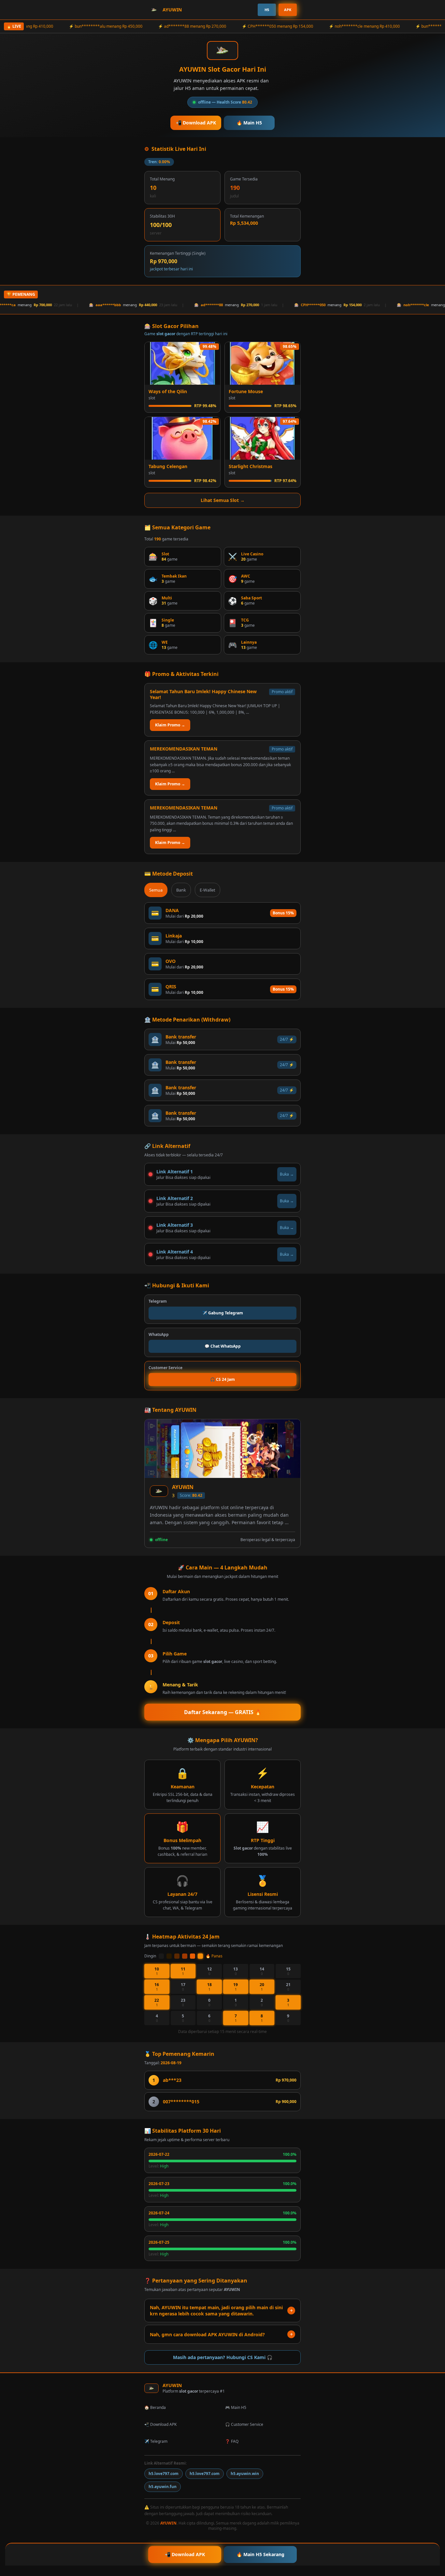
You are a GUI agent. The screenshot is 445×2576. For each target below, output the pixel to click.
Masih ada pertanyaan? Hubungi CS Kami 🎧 (223, 2357)
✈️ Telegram (156, 2441)
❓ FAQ (232, 2441)
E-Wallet (208, 890)
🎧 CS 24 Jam (223, 1379)
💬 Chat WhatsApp (223, 1346)
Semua (156, 890)
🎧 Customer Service (244, 2424)
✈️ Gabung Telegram (223, 1313)
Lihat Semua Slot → (223, 500)
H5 (267, 10)
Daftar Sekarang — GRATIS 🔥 (223, 1712)
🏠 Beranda (155, 2407)
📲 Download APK (196, 123)
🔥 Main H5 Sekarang (260, 2554)
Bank (181, 890)
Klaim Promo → (170, 725)
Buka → (287, 1174)
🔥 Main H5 (249, 123)
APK (288, 10)
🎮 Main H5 (236, 2407)
